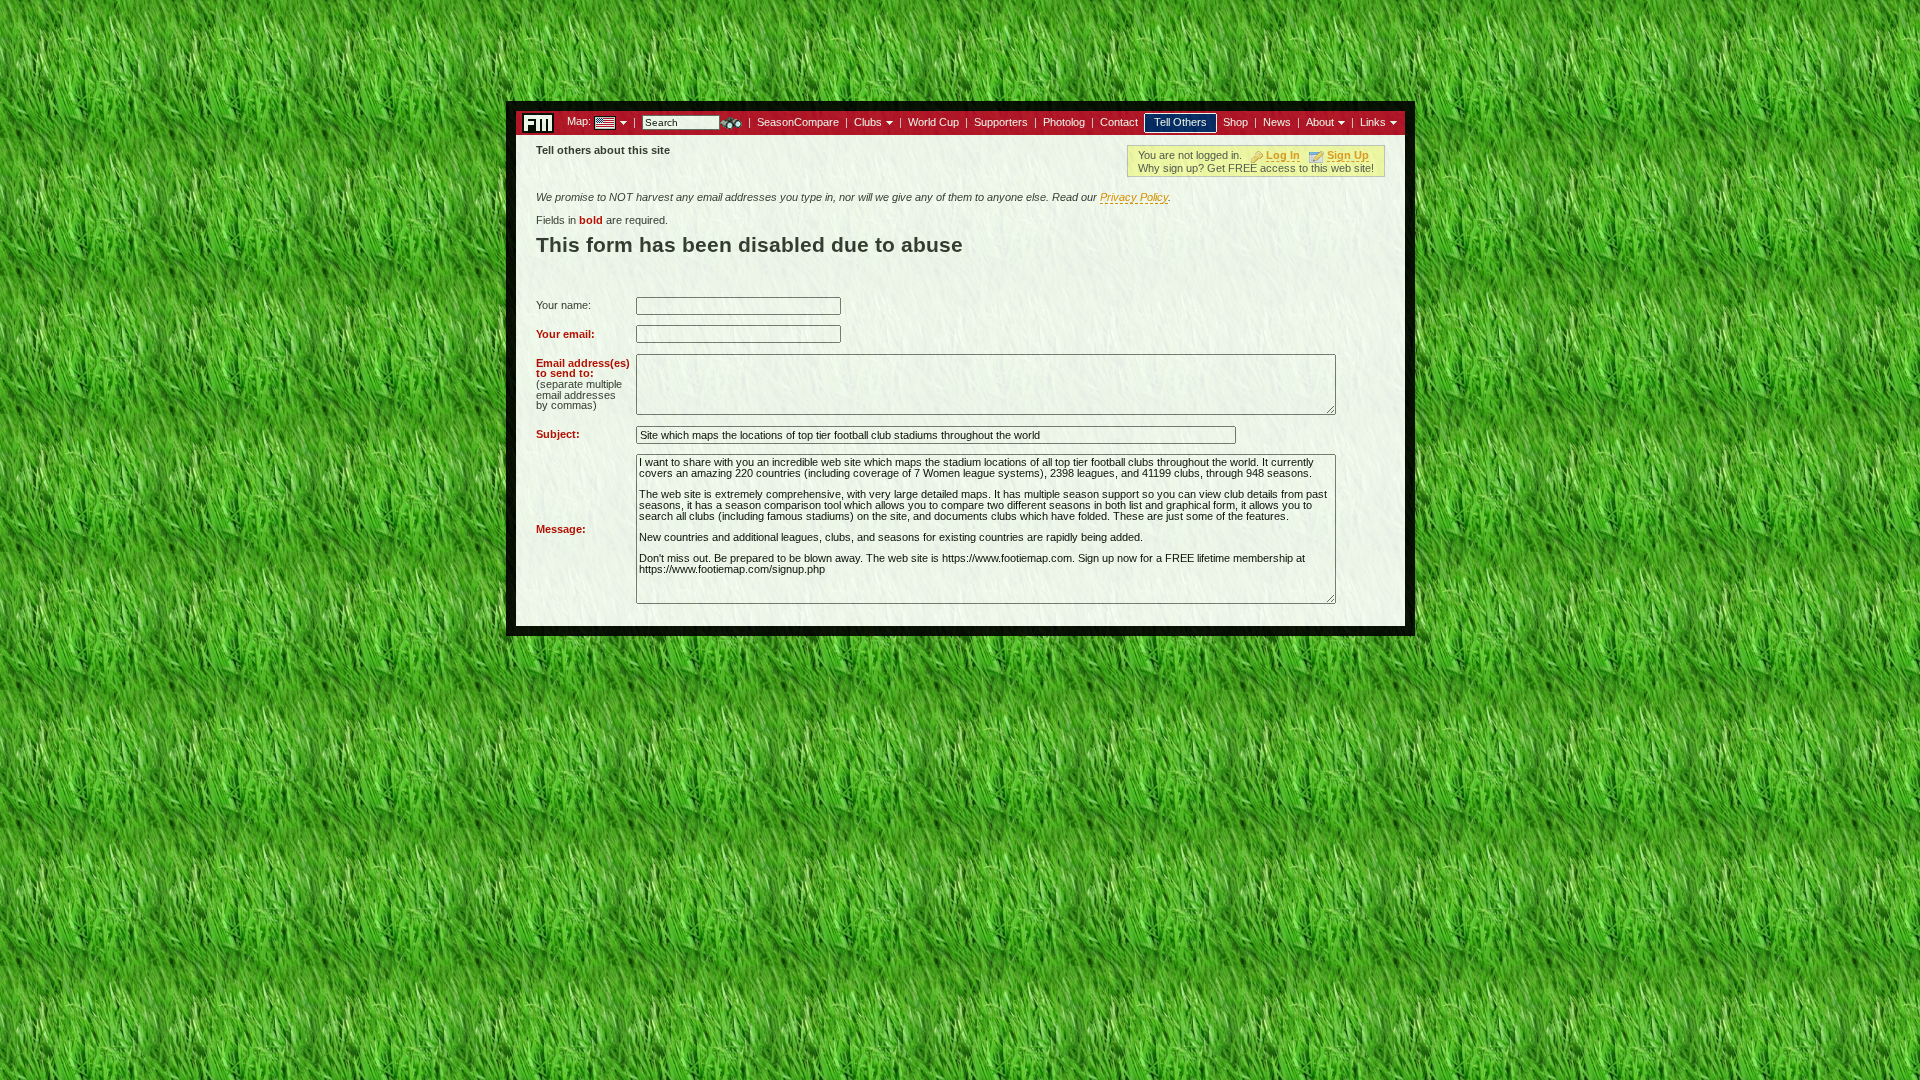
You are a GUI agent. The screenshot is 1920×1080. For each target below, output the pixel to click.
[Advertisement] (960, 45)
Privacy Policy (1134, 197)
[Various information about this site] (1339, 121)
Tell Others (1180, 122)
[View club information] (887, 121)
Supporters (1001, 122)
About (1320, 122)
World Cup (933, 122)
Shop (1235, 122)
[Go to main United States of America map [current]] (592, 121)
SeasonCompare (798, 122)
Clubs (868, 122)
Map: (579, 121)
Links (1373, 122)
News (1277, 122)
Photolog (1064, 122)
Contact (1119, 122)
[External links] (1391, 121)
